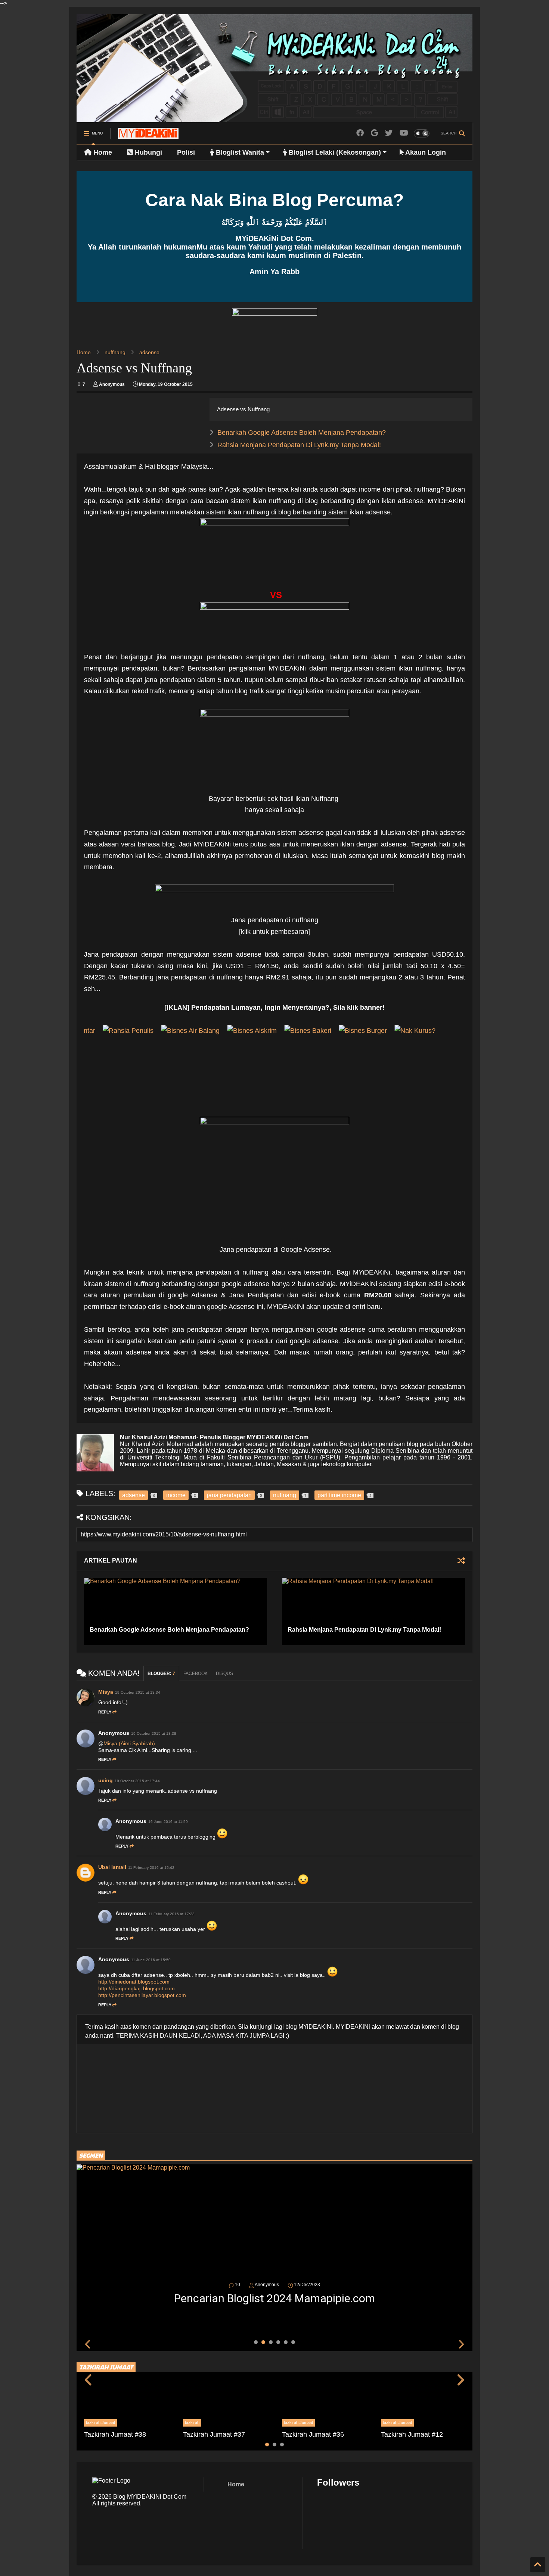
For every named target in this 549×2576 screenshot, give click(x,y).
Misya (106, 1692)
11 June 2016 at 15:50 (151, 1960)
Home (102, 152)
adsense (149, 352)
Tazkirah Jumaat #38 (115, 2434)
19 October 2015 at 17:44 (137, 1781)
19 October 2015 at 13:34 (138, 1692)
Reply (105, 1712)
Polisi (186, 152)
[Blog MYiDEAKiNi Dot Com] (148, 136)
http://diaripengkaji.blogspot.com (137, 1988)
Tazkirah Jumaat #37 (214, 2434)
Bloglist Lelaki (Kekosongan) (334, 152)
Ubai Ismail (112, 1867)
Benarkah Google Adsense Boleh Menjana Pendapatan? (302, 433)
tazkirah (192, 2422)
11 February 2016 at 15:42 (151, 1868)
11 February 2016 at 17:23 (171, 1914)
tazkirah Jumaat (100, 2422)
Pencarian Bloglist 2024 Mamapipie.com (274, 2298)
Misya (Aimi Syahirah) (129, 1743)
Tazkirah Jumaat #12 (412, 2434)
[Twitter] (389, 133)
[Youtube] (404, 133)
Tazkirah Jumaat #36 (313, 2434)
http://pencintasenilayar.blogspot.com (142, 1995)
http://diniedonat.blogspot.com (134, 1982)
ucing (106, 1780)
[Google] (374, 133)
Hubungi (148, 152)
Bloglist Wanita (239, 152)
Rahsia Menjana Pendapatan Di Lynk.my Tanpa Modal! (299, 445)
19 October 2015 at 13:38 (154, 1733)
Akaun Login (425, 152)
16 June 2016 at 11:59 (168, 1822)
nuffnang (115, 352)
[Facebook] (360, 133)
